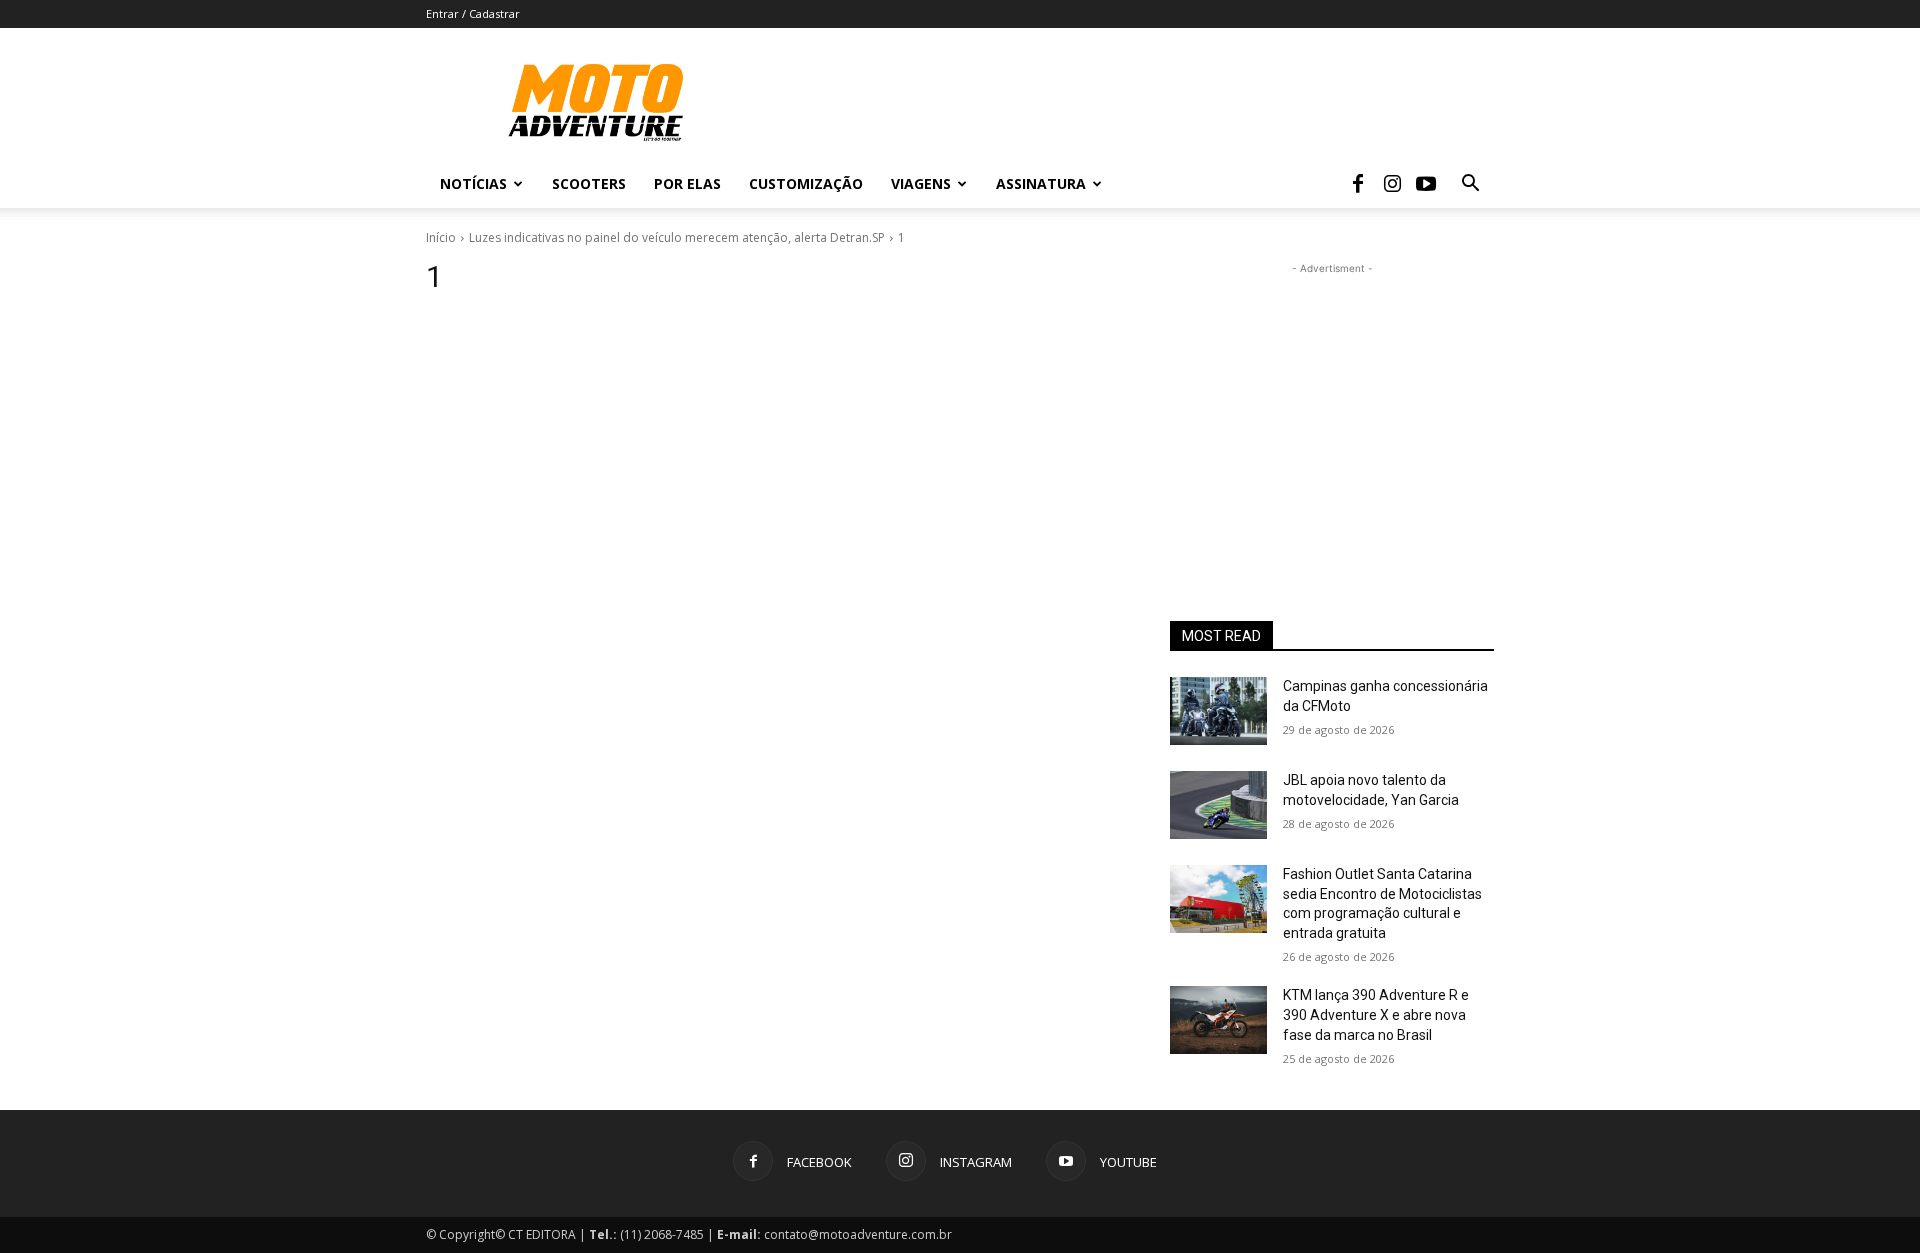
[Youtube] (1426, 184)
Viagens (921, 183)
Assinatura (1041, 183)
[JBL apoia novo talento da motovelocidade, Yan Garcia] (1218, 805)
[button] (1470, 185)
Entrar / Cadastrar (473, 13)
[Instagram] (1392, 184)
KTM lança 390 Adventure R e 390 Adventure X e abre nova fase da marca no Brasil (1376, 1014)
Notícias (473, 183)
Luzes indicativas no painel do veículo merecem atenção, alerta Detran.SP (677, 237)
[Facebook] (1358, 184)
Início (441, 237)
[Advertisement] (1332, 404)
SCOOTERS (589, 183)
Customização (806, 183)
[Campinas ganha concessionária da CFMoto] (1218, 711)
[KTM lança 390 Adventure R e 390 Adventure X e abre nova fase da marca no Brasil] (1218, 1020)
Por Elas (687, 183)
